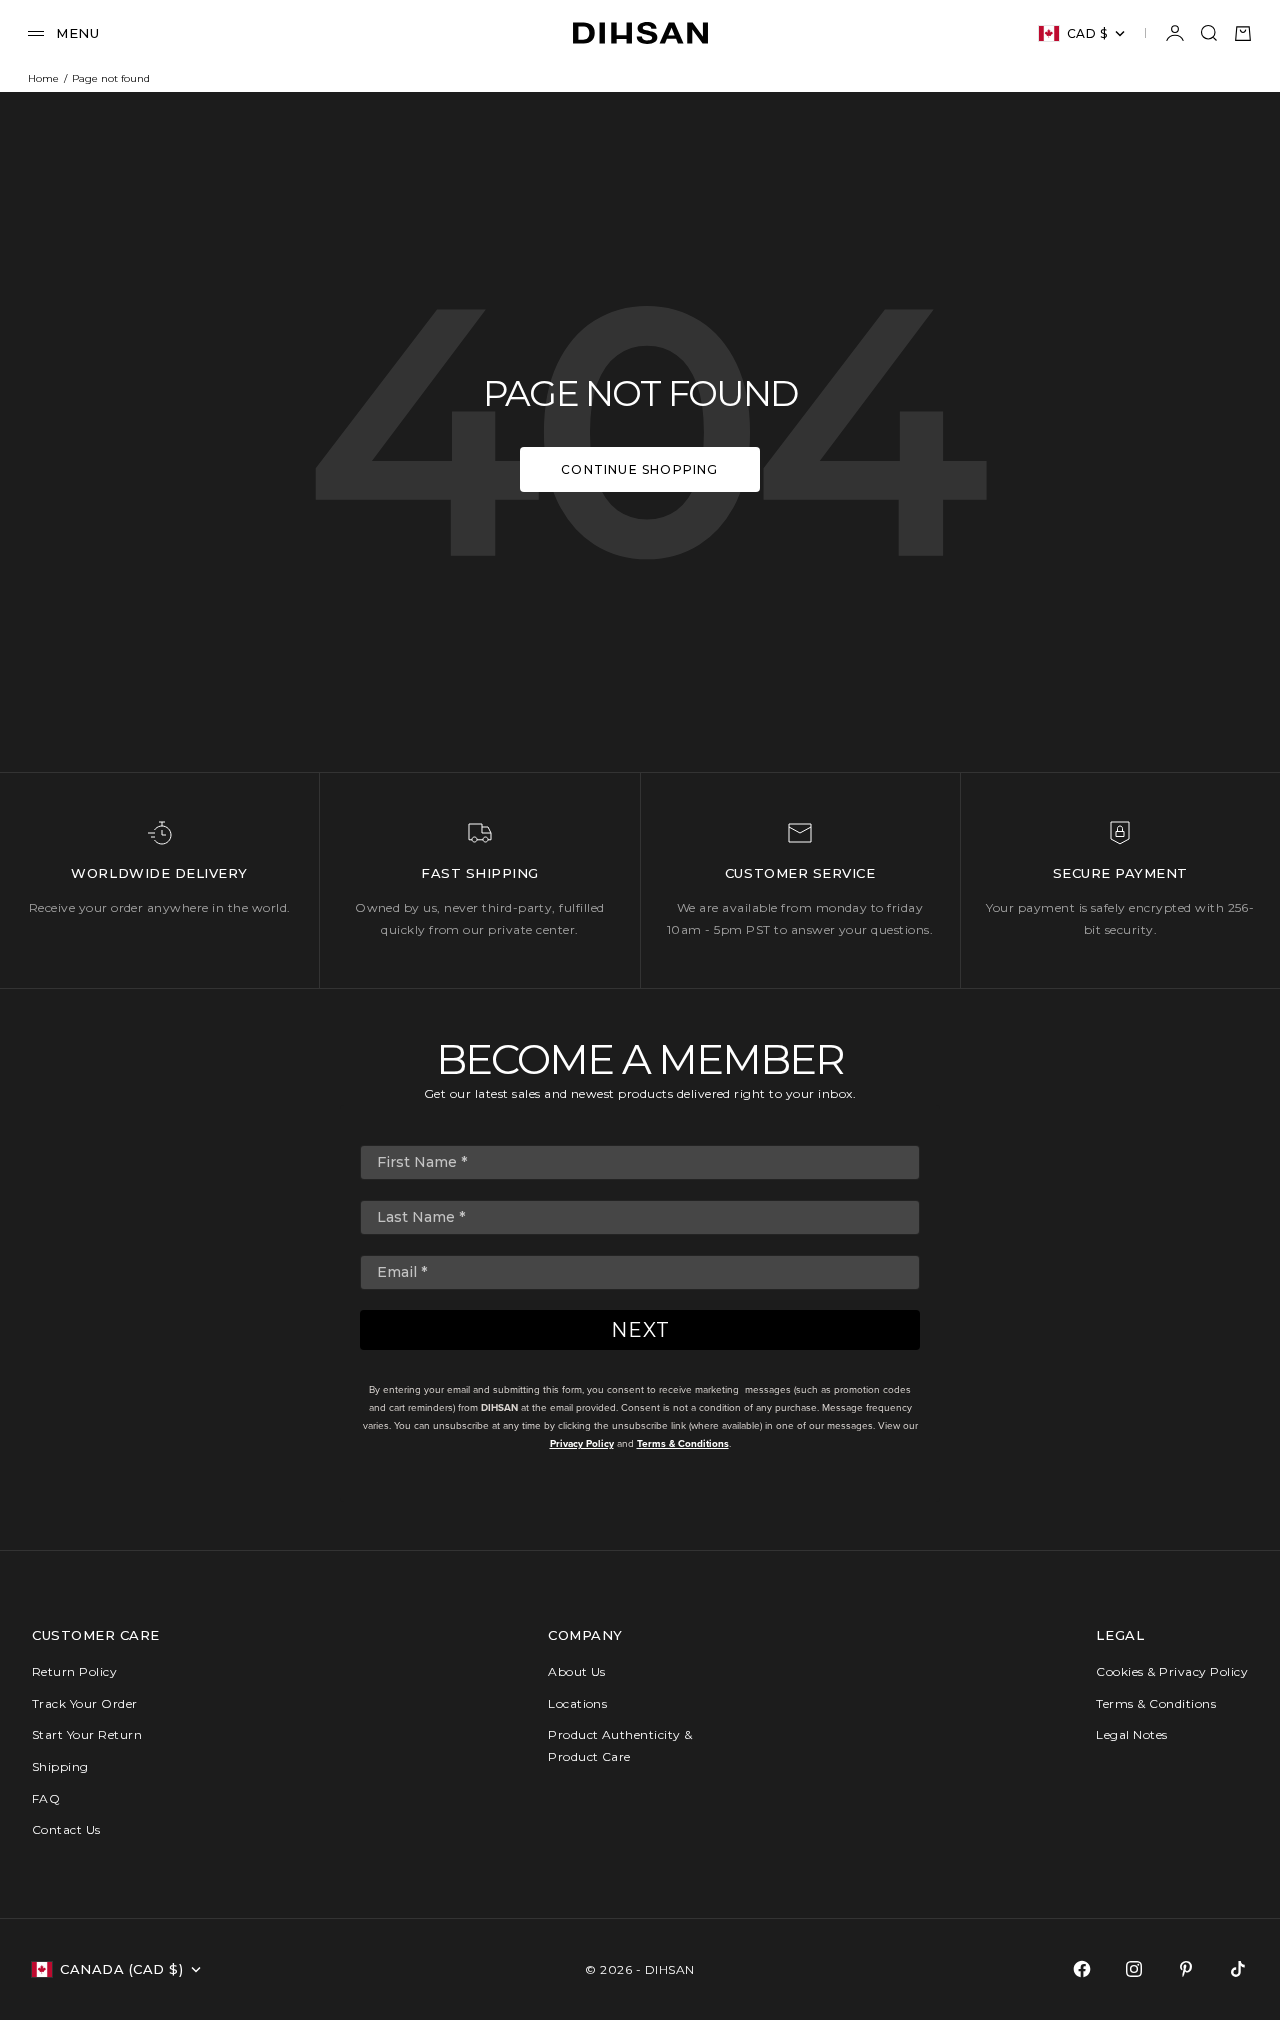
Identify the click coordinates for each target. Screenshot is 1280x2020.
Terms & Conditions (683, 1443)
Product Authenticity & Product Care (620, 1745)
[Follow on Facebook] (1082, 1969)
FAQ (46, 1798)
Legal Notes (1131, 1734)
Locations (577, 1703)
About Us (577, 1671)
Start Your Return (87, 1734)
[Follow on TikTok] (1238, 1969)
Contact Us (66, 1829)
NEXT (640, 1330)
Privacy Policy (582, 1443)
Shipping (60, 1766)
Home (43, 78)
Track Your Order (85, 1703)
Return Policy (74, 1671)
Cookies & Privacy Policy (1172, 1671)
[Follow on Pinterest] (1186, 1969)
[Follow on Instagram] (1134, 1969)
